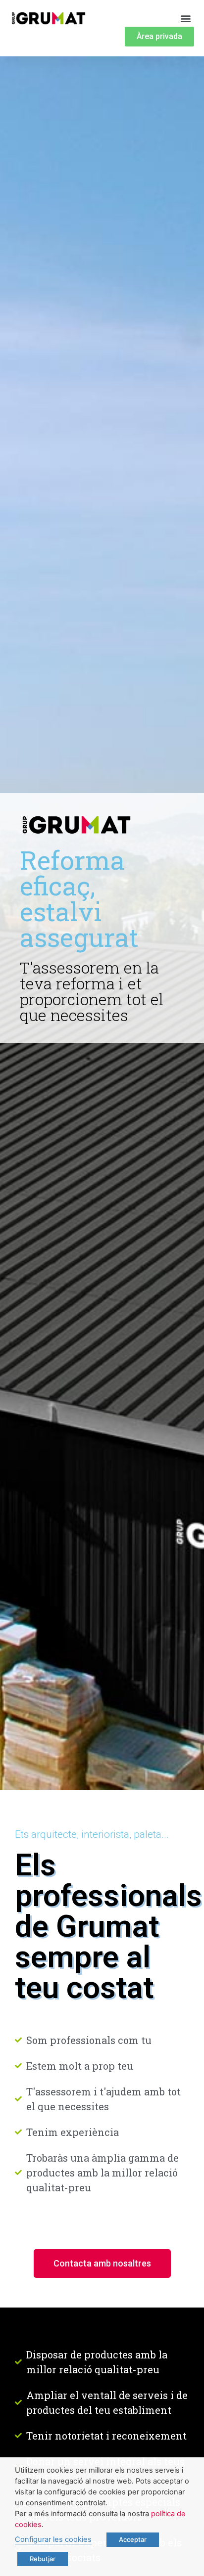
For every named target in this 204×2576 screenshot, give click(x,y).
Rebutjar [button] (43, 2559)
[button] (186, 18)
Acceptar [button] (133, 2539)
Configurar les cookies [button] (53, 2539)
